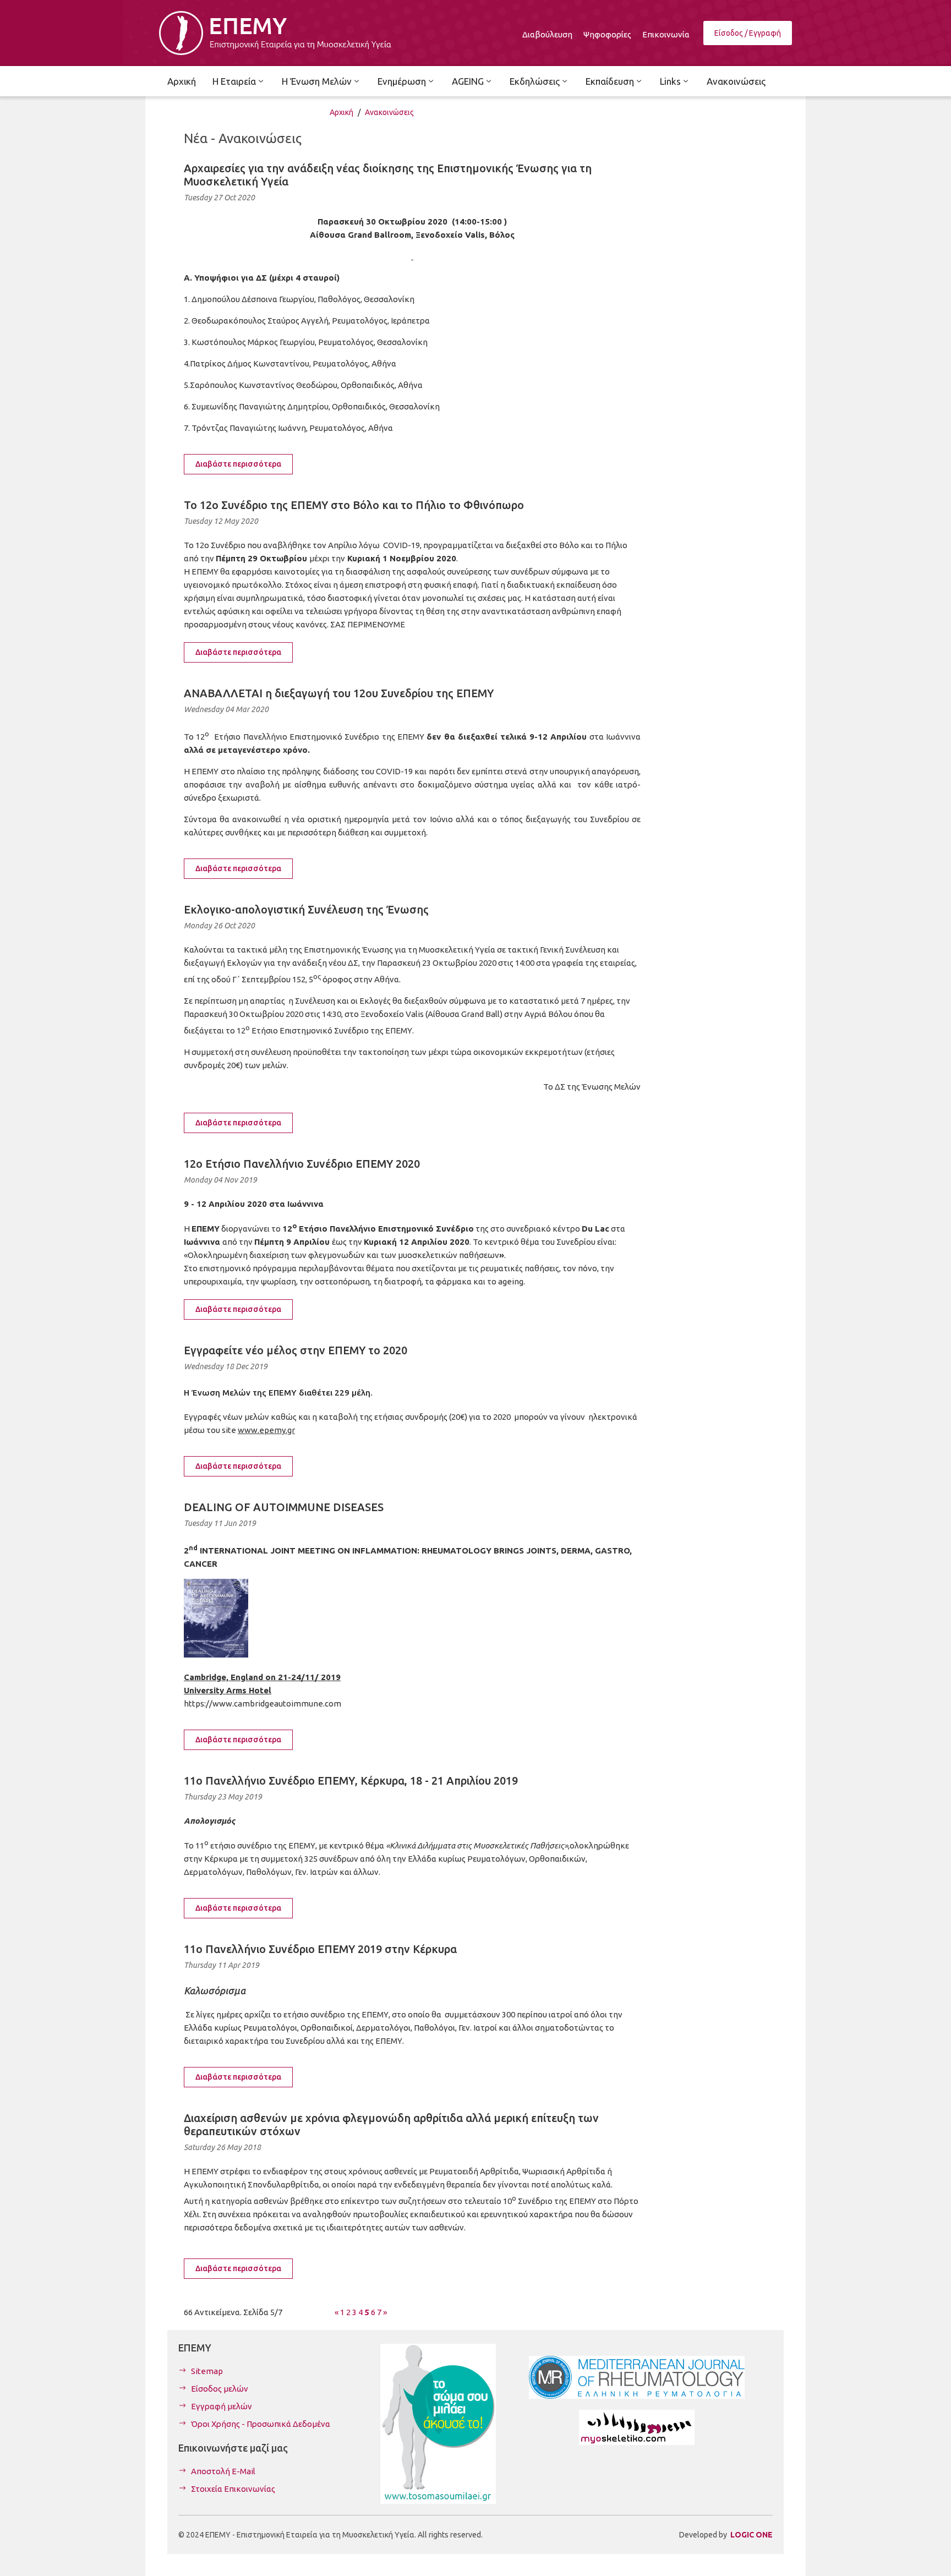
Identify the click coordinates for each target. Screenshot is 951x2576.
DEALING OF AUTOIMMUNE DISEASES (284, 1507)
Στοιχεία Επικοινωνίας (233, 2489)
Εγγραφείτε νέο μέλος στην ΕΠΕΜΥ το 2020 (296, 1350)
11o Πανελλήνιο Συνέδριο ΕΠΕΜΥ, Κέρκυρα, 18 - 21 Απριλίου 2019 (351, 1781)
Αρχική (341, 112)
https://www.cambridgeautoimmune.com (263, 1703)
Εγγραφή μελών (222, 2406)
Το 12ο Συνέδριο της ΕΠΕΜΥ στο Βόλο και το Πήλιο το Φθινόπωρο (354, 505)
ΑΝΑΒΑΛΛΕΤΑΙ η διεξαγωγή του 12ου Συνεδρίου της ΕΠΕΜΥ (339, 693)
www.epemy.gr (266, 1430)
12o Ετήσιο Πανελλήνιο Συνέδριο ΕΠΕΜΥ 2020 (302, 1164)
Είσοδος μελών (220, 2389)
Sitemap (207, 2371)
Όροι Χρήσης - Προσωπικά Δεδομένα (261, 2424)
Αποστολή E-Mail (223, 2471)
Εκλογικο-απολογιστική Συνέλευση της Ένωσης (306, 909)
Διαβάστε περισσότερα (238, 464)
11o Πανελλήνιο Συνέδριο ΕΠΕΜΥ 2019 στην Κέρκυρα (320, 1949)
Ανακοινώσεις (389, 112)
